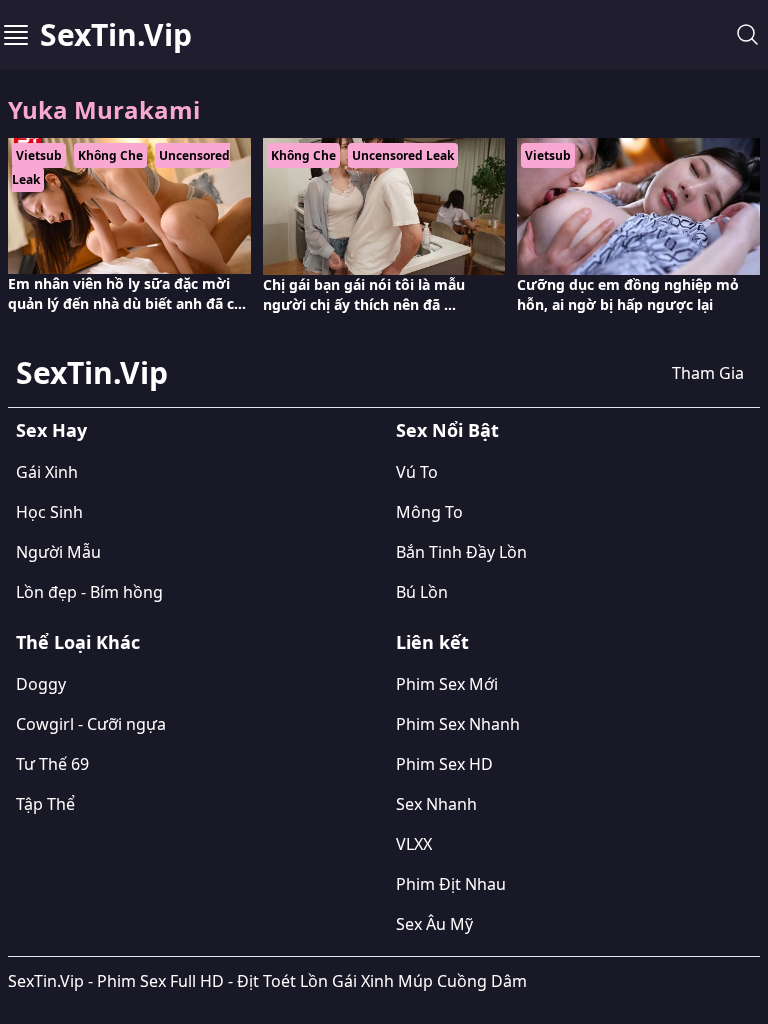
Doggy (41, 684)
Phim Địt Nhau (451, 884)
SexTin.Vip (116, 35)
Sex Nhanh (436, 804)
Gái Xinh (47, 472)
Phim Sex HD (444, 764)
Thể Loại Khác (78, 642)
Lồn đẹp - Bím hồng (89, 592)
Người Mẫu (58, 552)
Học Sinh (49, 512)
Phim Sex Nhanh (458, 724)
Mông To (429, 512)
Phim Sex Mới (447, 684)
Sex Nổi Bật (447, 430)
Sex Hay (51, 430)
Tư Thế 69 (52, 764)
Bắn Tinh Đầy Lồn (461, 552)
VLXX (414, 844)
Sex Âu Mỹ (434, 924)
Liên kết (432, 642)
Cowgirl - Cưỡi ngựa (91, 724)
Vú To (417, 472)
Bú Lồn (422, 592)
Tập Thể (45, 804)
